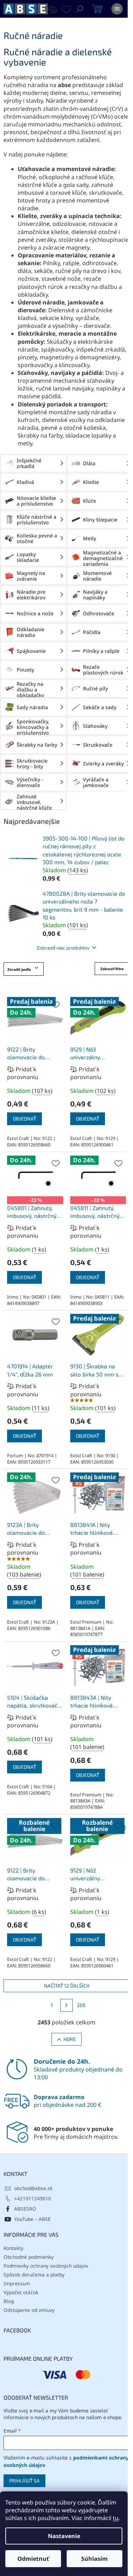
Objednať (24, 1119)
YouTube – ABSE (32, 2219)
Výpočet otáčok (21, 2292)
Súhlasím (95, 2559)
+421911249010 (33, 2198)
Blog (9, 2301)
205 (81, 2005)
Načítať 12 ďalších (67, 1986)
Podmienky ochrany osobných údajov (46, 2266)
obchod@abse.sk (33, 2188)
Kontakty (13, 2248)
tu (116, 2518)
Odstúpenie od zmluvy (29, 2310)
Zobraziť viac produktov (63, 948)
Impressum (17, 2283)
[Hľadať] (80, 9)
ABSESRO (25, 2209)
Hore (70, 2039)
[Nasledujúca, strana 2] (67, 2005)
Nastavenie (64, 2536)
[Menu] (117, 9)
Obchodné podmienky (29, 2257)
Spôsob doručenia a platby (34, 2275)
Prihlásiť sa (24, 2481)
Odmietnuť (33, 2559)
